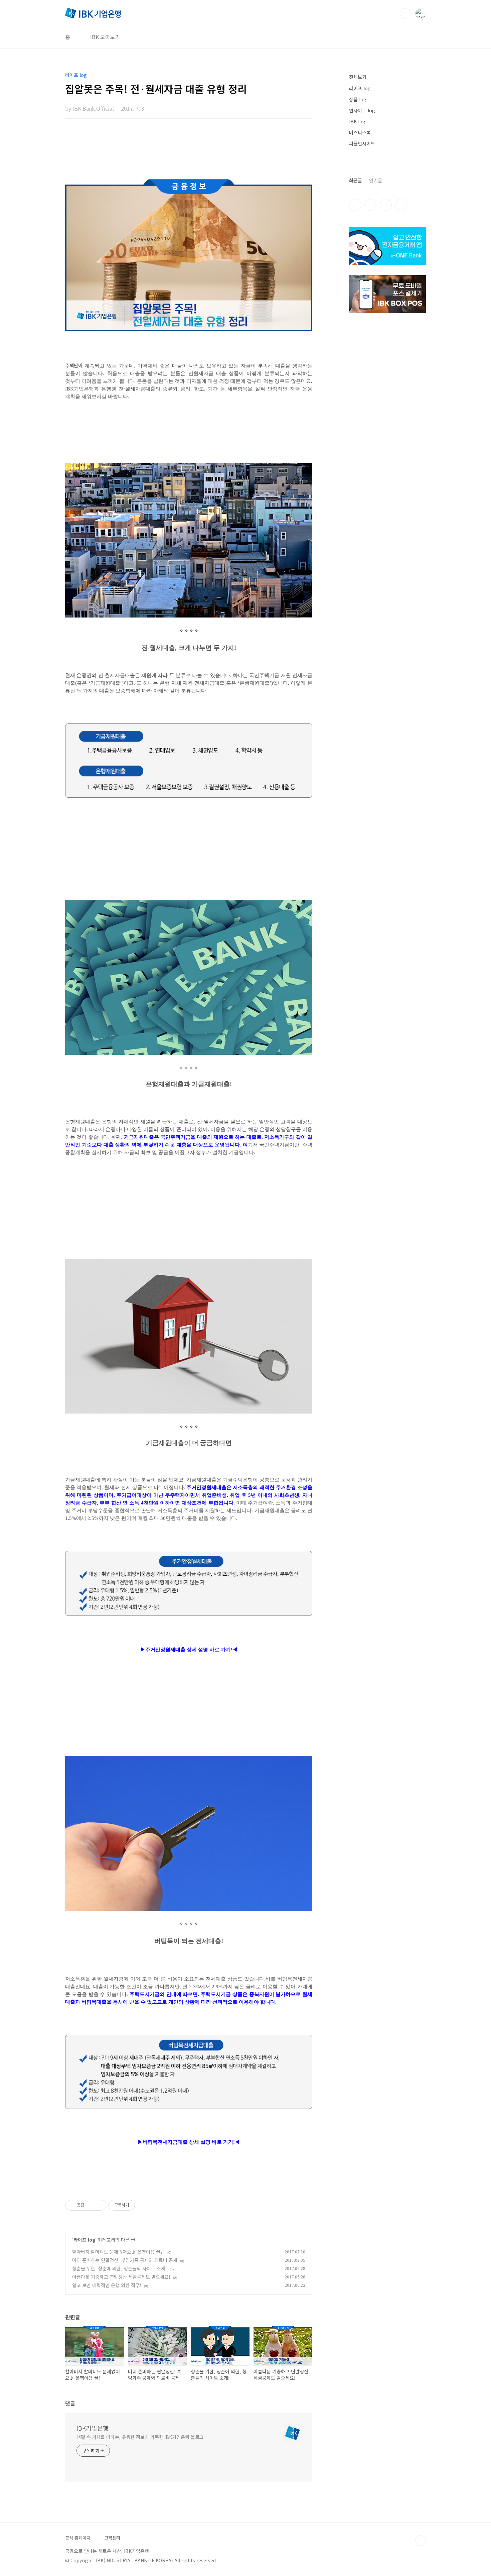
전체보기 (358, 77)
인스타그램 (370, 205)
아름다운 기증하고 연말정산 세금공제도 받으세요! (121, 2277)
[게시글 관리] (99, 2205)
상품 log (358, 99)
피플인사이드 (362, 143)
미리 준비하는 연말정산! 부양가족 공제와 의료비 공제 (125, 2260)
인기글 (376, 180)
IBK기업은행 (93, 2428)
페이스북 (355, 205)
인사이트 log (362, 110)
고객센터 (112, 2538)
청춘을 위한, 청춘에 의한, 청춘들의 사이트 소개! (120, 2268)
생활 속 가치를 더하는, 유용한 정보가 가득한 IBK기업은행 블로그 (140, 2437)
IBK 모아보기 (105, 37)
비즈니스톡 (360, 132)
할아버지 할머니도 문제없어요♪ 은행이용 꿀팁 (118, 2252)
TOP (421, 2541)
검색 (405, 13)
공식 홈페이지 (78, 2538)
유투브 (401, 205)
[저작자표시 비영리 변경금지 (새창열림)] (144, 2205)
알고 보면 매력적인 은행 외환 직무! (107, 2285)
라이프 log (84, 2240)
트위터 (386, 205)
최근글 (356, 180)
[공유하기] (90, 2205)
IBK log (357, 121)
